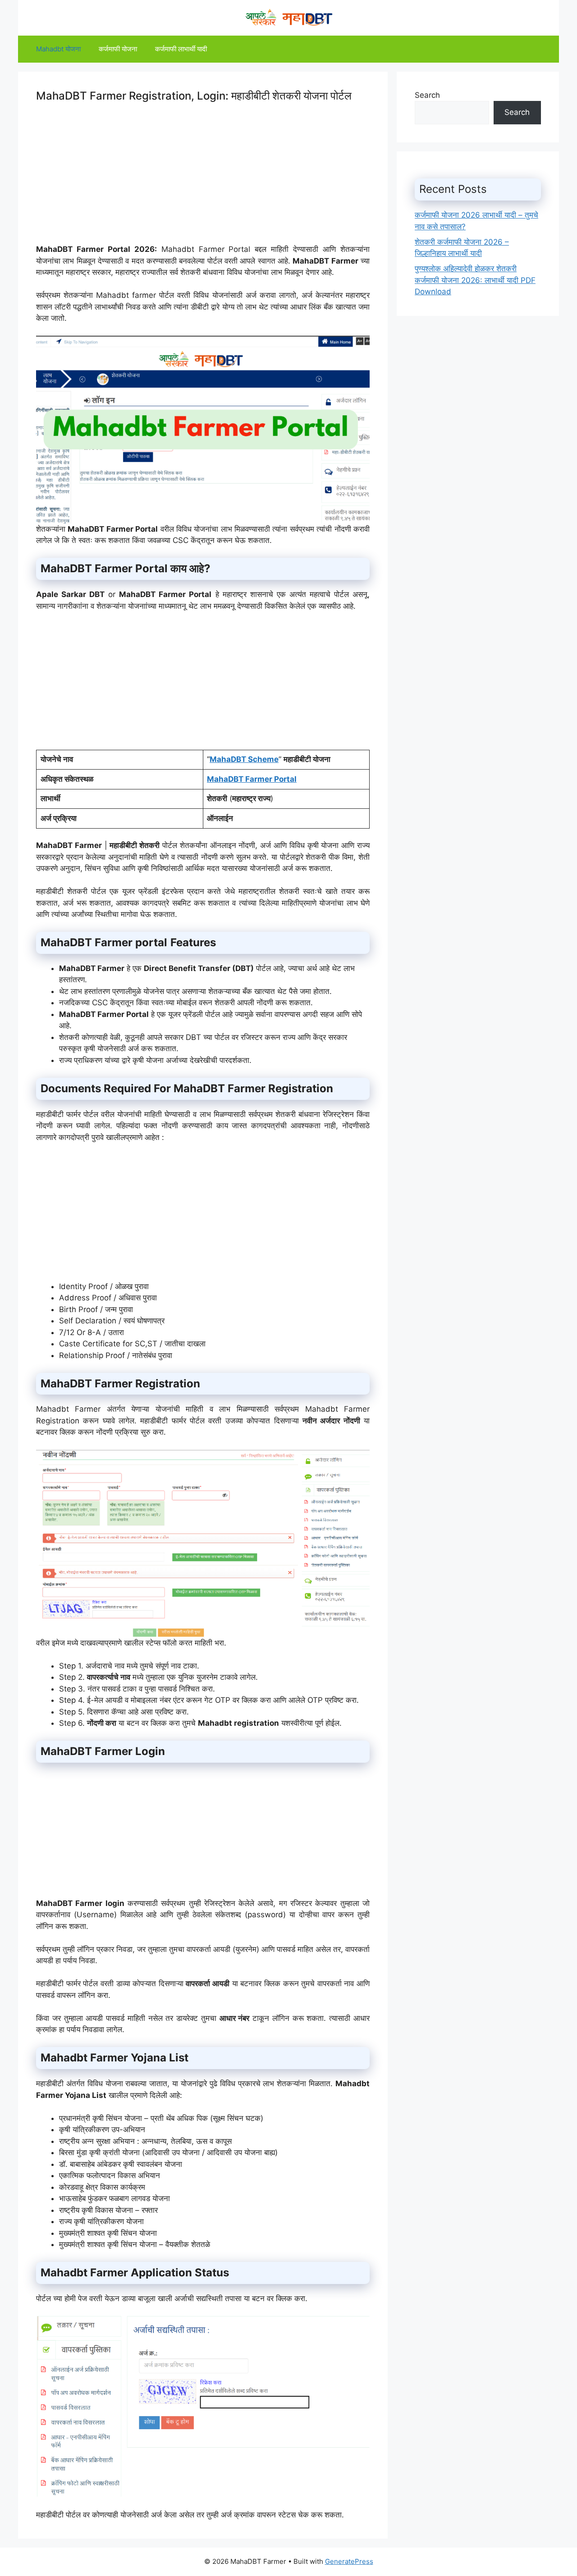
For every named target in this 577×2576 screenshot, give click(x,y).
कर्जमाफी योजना (118, 49)
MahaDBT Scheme (244, 759)
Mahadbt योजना (58, 49)
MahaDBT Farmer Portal (252, 779)
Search (427, 95)
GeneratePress (349, 2561)
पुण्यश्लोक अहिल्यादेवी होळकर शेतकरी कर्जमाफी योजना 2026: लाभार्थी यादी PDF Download (475, 280)
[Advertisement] (203, 181)
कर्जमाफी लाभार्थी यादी (181, 49)
